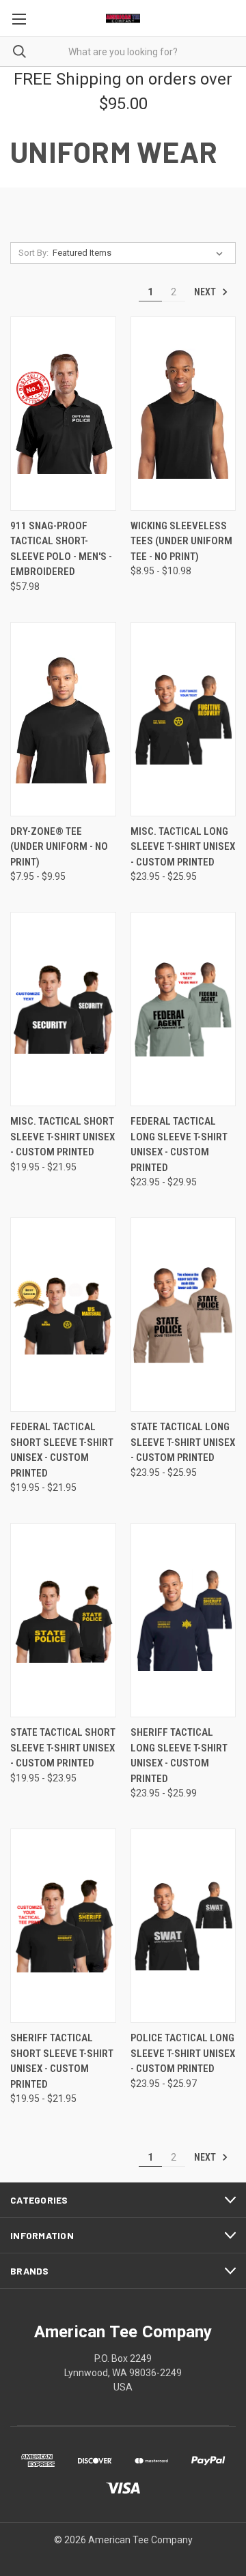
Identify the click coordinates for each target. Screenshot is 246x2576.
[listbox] (140, 253)
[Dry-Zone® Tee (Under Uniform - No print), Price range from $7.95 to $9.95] (63, 719)
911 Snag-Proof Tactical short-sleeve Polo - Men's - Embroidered (61, 549)
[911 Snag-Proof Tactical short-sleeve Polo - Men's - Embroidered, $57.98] (63, 414)
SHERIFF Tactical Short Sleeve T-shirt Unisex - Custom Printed (62, 2061)
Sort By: (33, 253)
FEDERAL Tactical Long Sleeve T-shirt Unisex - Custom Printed (179, 1144)
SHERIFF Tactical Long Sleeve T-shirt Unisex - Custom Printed (179, 1756)
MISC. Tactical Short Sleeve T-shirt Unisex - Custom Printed (63, 1137)
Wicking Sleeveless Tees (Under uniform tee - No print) (181, 541)
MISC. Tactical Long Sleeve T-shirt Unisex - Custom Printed (183, 847)
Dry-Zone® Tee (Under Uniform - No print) (59, 847)
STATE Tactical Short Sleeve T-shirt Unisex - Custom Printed (63, 1748)
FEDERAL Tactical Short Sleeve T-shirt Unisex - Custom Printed (62, 1450)
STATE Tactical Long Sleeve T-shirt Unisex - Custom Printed (183, 1442)
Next (206, 292)
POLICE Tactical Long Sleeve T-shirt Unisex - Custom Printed (183, 2053)
